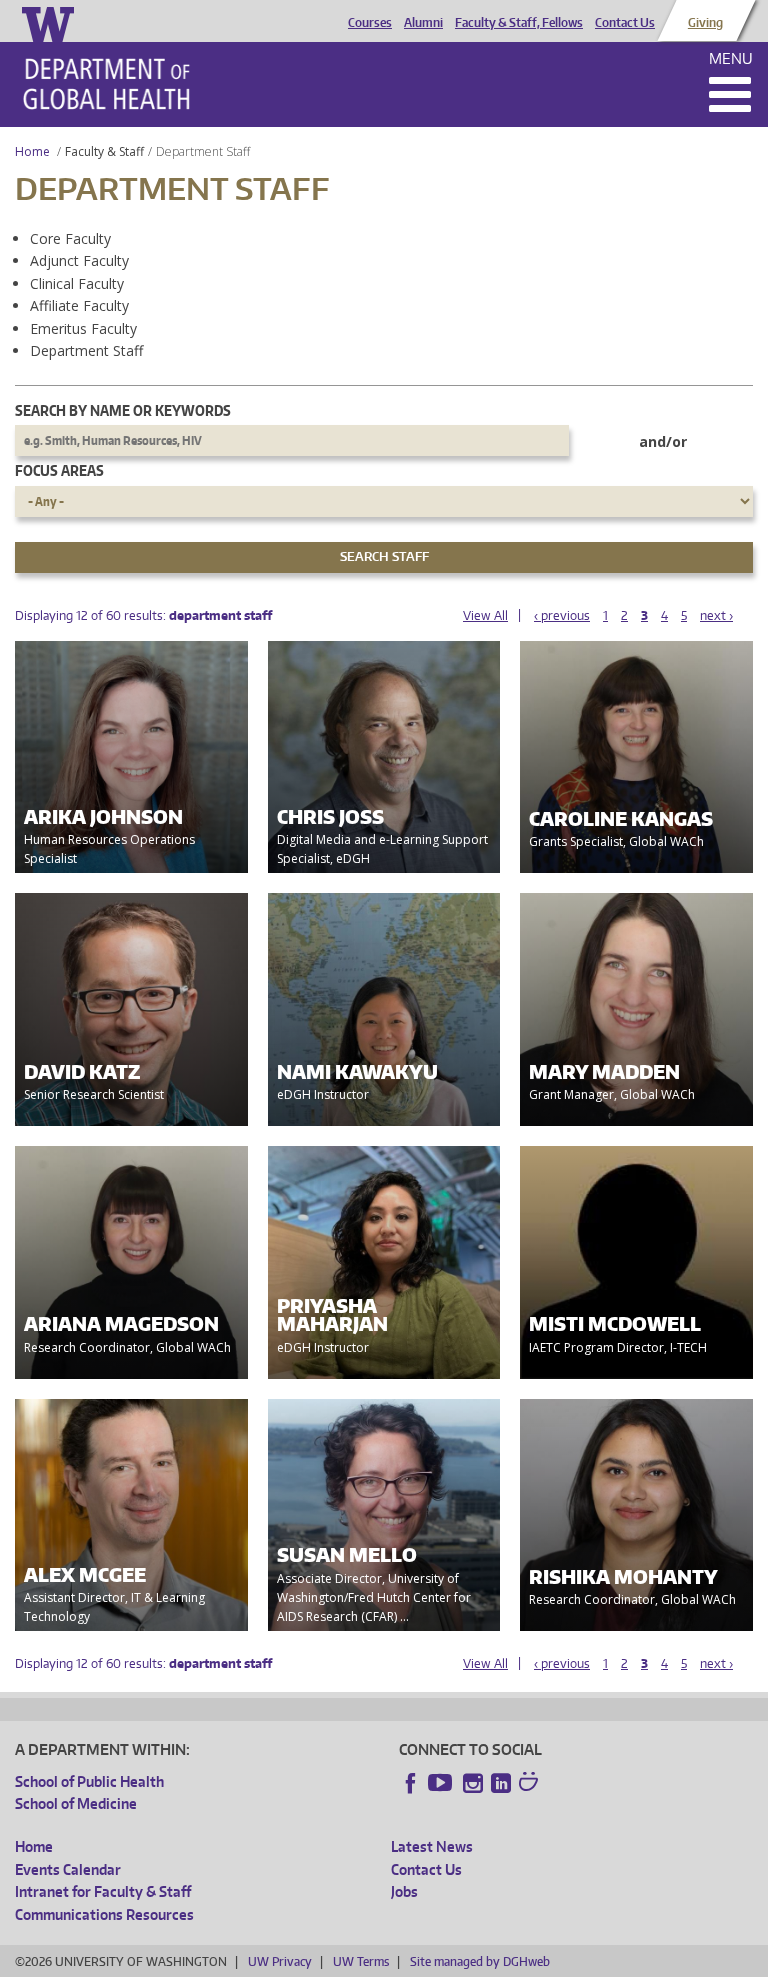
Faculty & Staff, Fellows (519, 23)
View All (485, 615)
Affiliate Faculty (79, 305)
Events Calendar (68, 1869)
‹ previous (562, 615)
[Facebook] (411, 1783)
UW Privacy (280, 1961)
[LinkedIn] (501, 1783)
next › (716, 615)
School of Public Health (89, 1781)
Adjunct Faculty (79, 260)
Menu (731, 58)
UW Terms (361, 1961)
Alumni (423, 23)
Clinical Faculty (77, 283)
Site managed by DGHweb (480, 1961)
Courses (370, 23)
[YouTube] (442, 1783)
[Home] (106, 84)
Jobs (404, 1891)
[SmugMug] (531, 1784)
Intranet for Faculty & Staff (103, 1891)
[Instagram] (473, 1783)
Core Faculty (70, 238)
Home (32, 151)
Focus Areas (59, 470)
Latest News (432, 1846)
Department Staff (86, 350)
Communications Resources (104, 1914)
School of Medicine (76, 1803)
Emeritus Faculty (83, 328)
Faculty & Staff (104, 151)
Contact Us (625, 23)
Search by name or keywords (123, 410)
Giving (705, 23)
